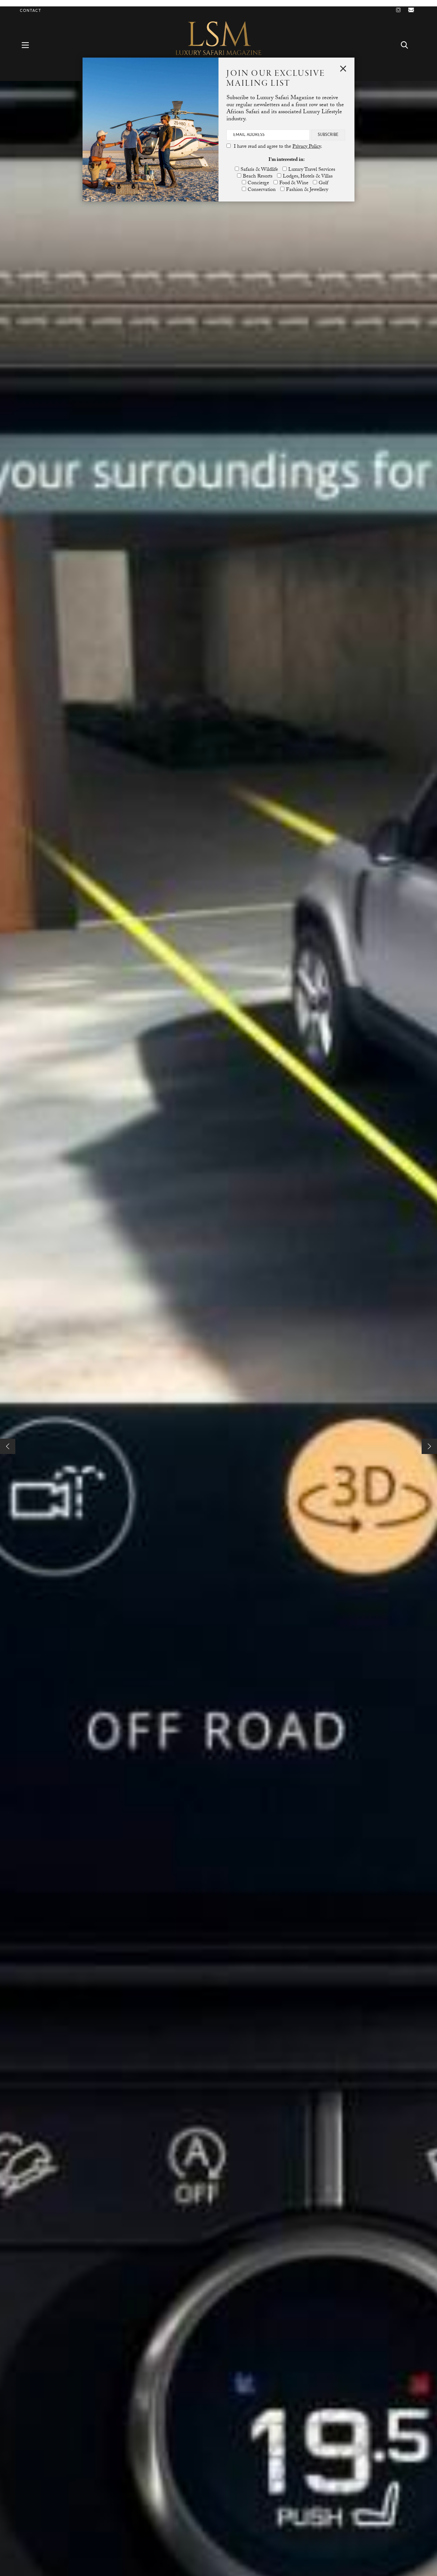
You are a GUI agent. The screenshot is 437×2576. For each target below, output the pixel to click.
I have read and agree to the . (278, 147)
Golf (323, 183)
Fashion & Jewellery (307, 190)
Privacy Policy (307, 147)
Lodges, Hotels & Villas (308, 177)
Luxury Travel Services (312, 170)
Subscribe (328, 135)
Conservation (262, 190)
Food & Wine (294, 183)
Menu (29, 45)
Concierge (258, 183)
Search (408, 45)
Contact (31, 11)
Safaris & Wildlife (259, 170)
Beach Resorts (258, 177)
